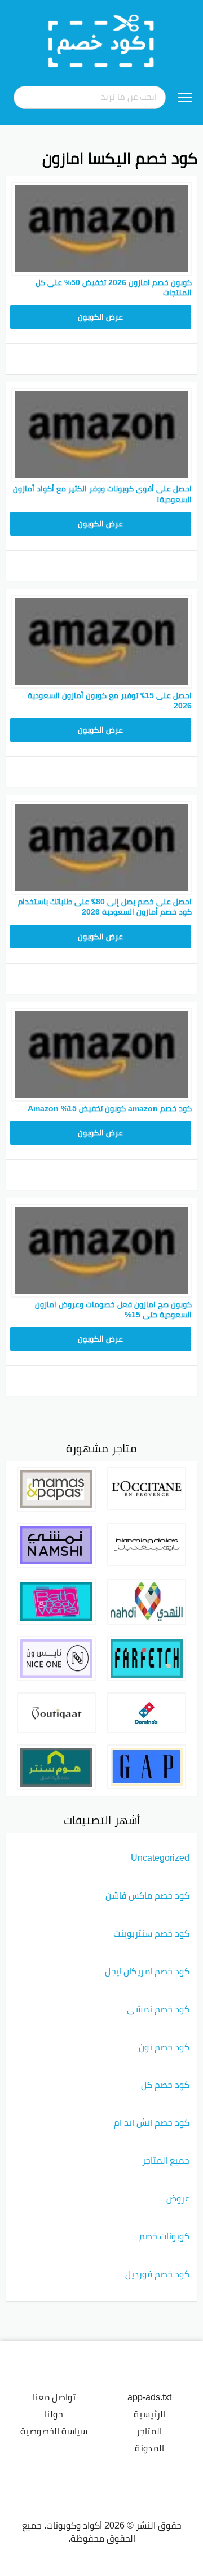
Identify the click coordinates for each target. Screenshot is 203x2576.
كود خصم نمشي (158, 2009)
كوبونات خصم (164, 2236)
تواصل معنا (54, 2397)
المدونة (149, 2448)
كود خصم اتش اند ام (152, 2122)
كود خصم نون (164, 2047)
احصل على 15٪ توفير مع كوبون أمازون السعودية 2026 (110, 700)
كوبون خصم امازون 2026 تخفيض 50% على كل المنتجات (114, 288)
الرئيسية (149, 2414)
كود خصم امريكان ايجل (147, 1971)
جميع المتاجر (166, 2160)
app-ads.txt (149, 2397)
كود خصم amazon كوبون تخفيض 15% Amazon (110, 1108)
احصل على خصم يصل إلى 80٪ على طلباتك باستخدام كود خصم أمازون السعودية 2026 (105, 907)
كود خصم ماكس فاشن (147, 1895)
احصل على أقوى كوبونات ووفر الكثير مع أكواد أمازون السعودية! (102, 494)
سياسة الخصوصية (54, 2431)
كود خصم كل (165, 2085)
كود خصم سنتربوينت (151, 1933)
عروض (178, 2198)
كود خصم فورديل (157, 2274)
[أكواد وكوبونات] (101, 40)
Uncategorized (160, 1857)
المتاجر (149, 2431)
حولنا (54, 2414)
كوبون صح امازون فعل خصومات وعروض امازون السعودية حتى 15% (113, 1309)
